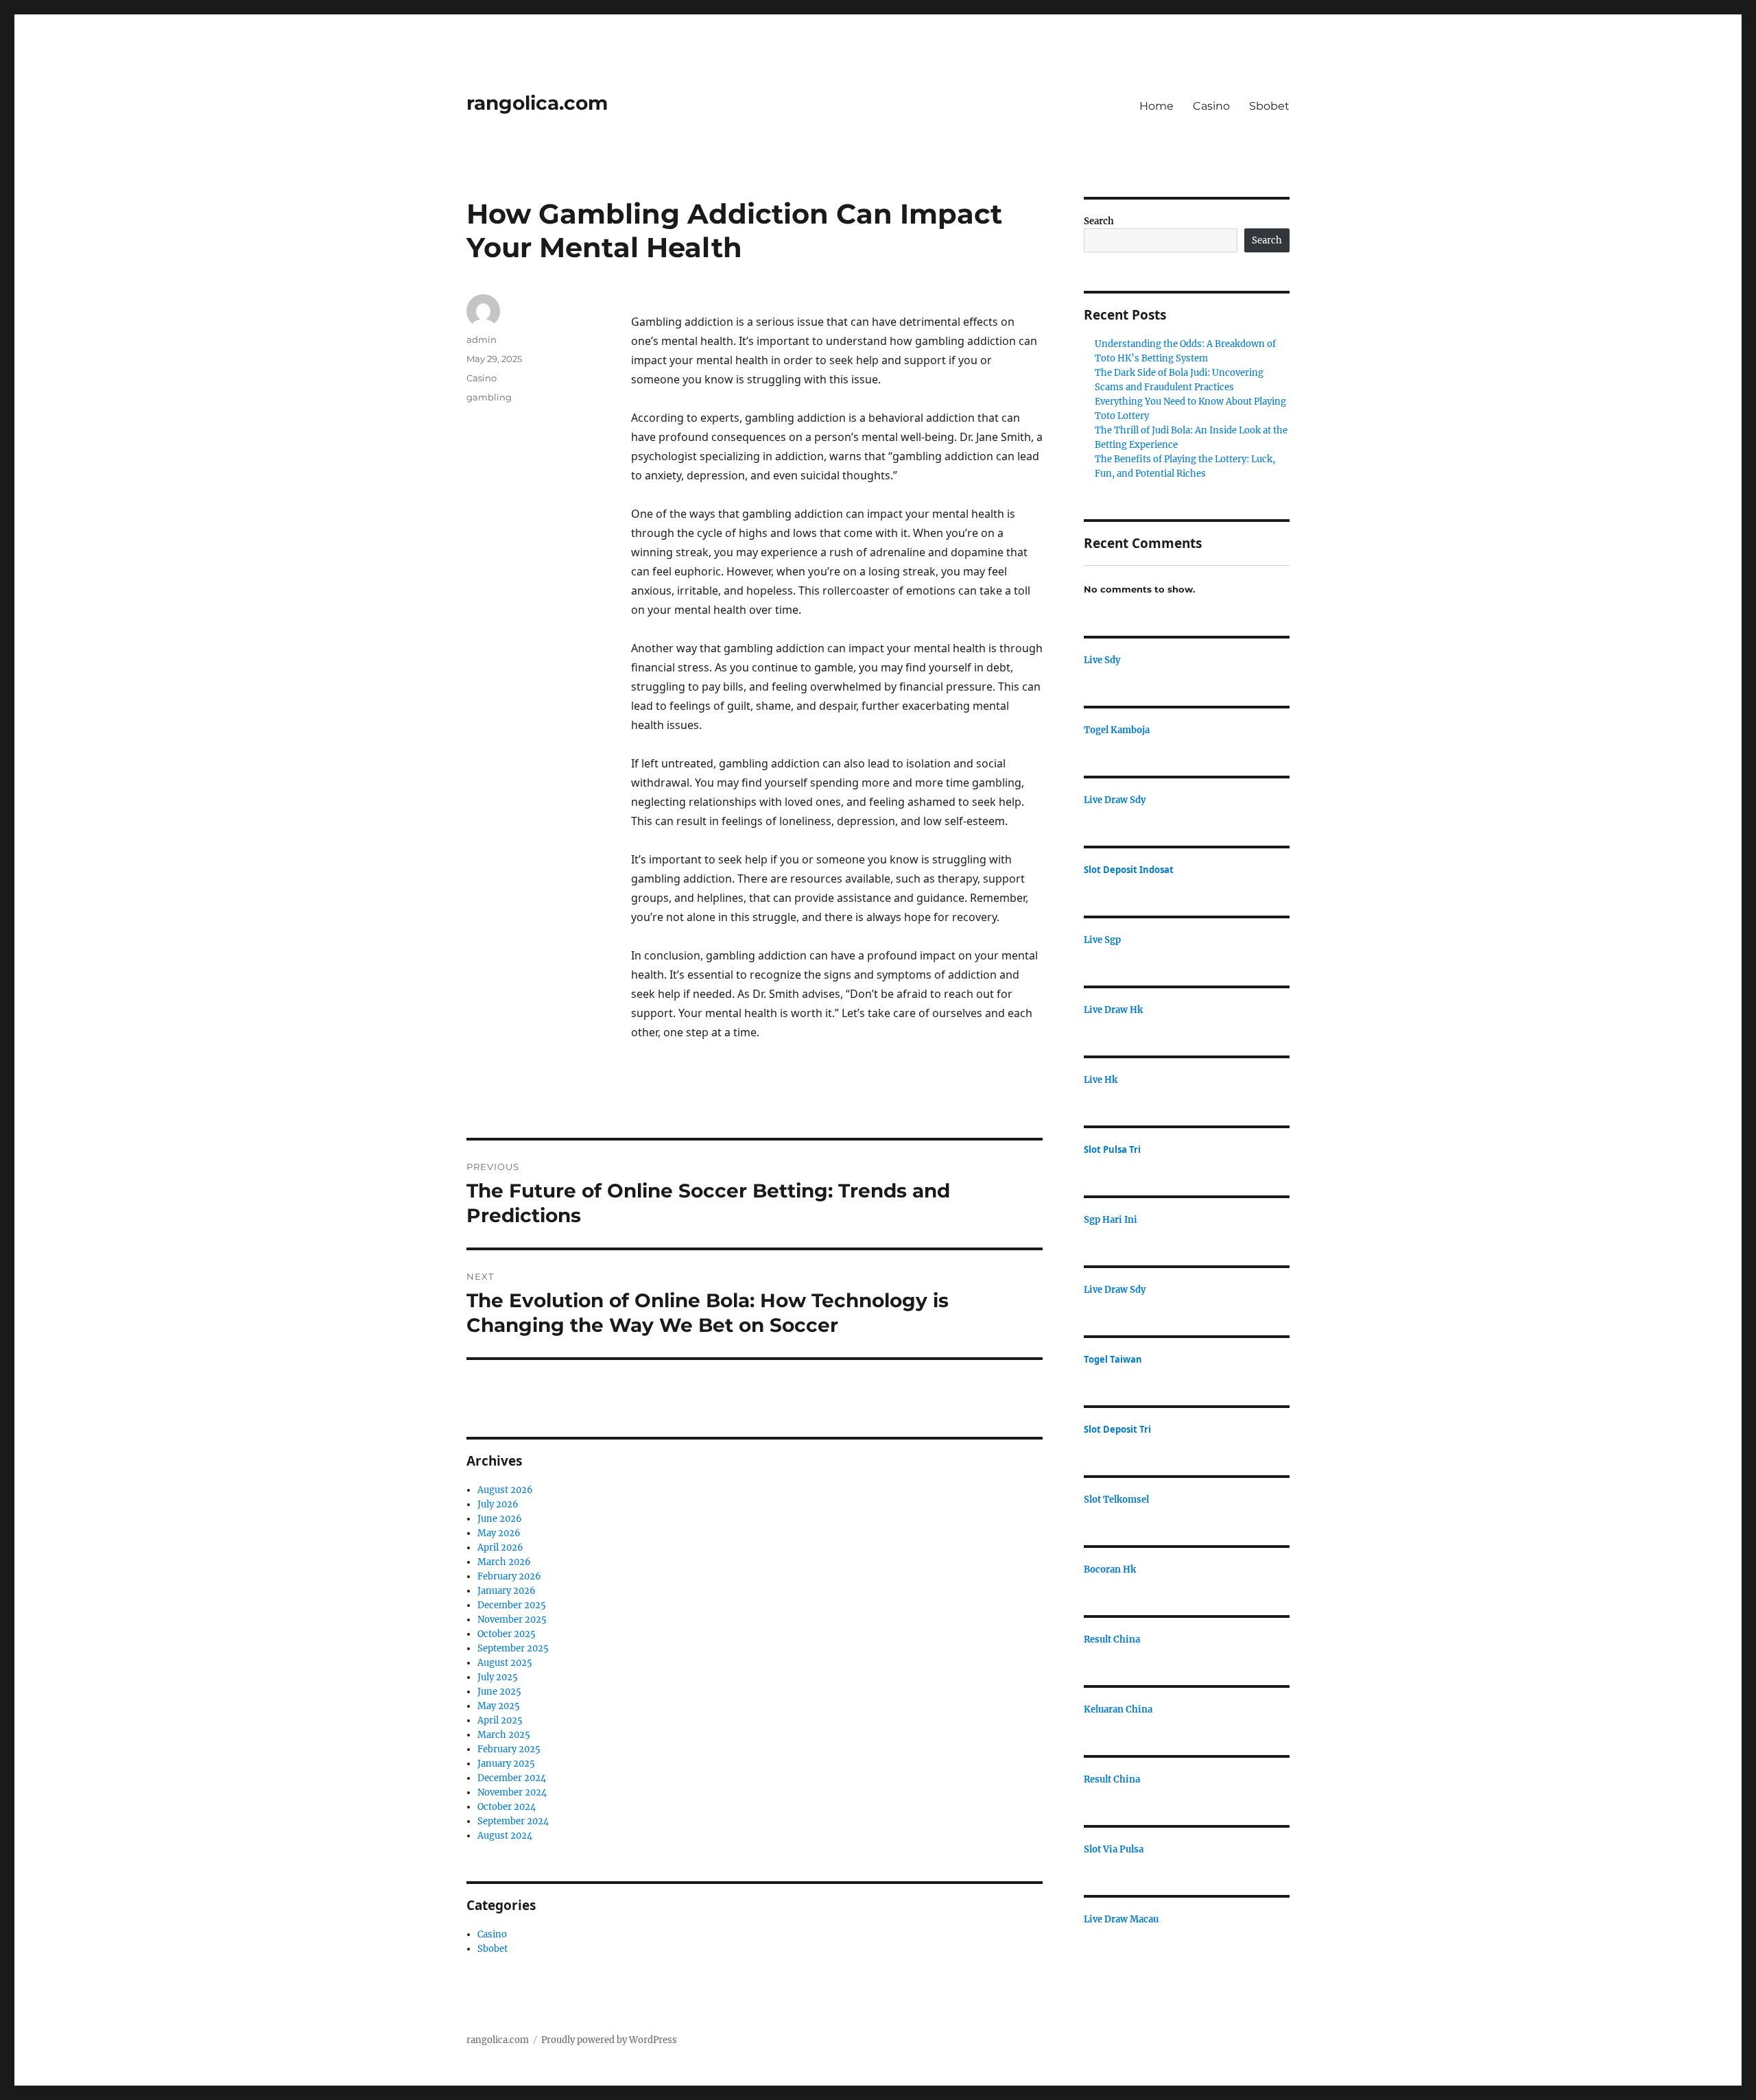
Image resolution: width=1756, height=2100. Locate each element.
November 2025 (512, 1620)
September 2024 (513, 1821)
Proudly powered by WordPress (609, 2040)
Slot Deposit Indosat (1129, 870)
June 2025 (499, 1692)
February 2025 (509, 1749)
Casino (1211, 106)
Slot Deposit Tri (1117, 1429)
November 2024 (512, 1792)
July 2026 (498, 1504)
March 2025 (504, 1735)
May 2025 (499, 1706)
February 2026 (509, 1576)
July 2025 (498, 1677)
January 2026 (507, 1591)
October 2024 (507, 1807)
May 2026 (499, 1533)
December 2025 (512, 1605)
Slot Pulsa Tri (1112, 1149)
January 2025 (506, 1764)
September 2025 (513, 1648)
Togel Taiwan (1113, 1359)
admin (482, 339)
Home (1156, 106)
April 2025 (500, 1720)
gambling (489, 397)
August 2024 (505, 1836)
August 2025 (505, 1663)
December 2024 (512, 1778)
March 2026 (504, 1562)
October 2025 (507, 1634)
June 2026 (500, 1519)
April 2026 (500, 1548)
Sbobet (1269, 106)
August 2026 (505, 1490)
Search (1099, 221)
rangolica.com (537, 103)
